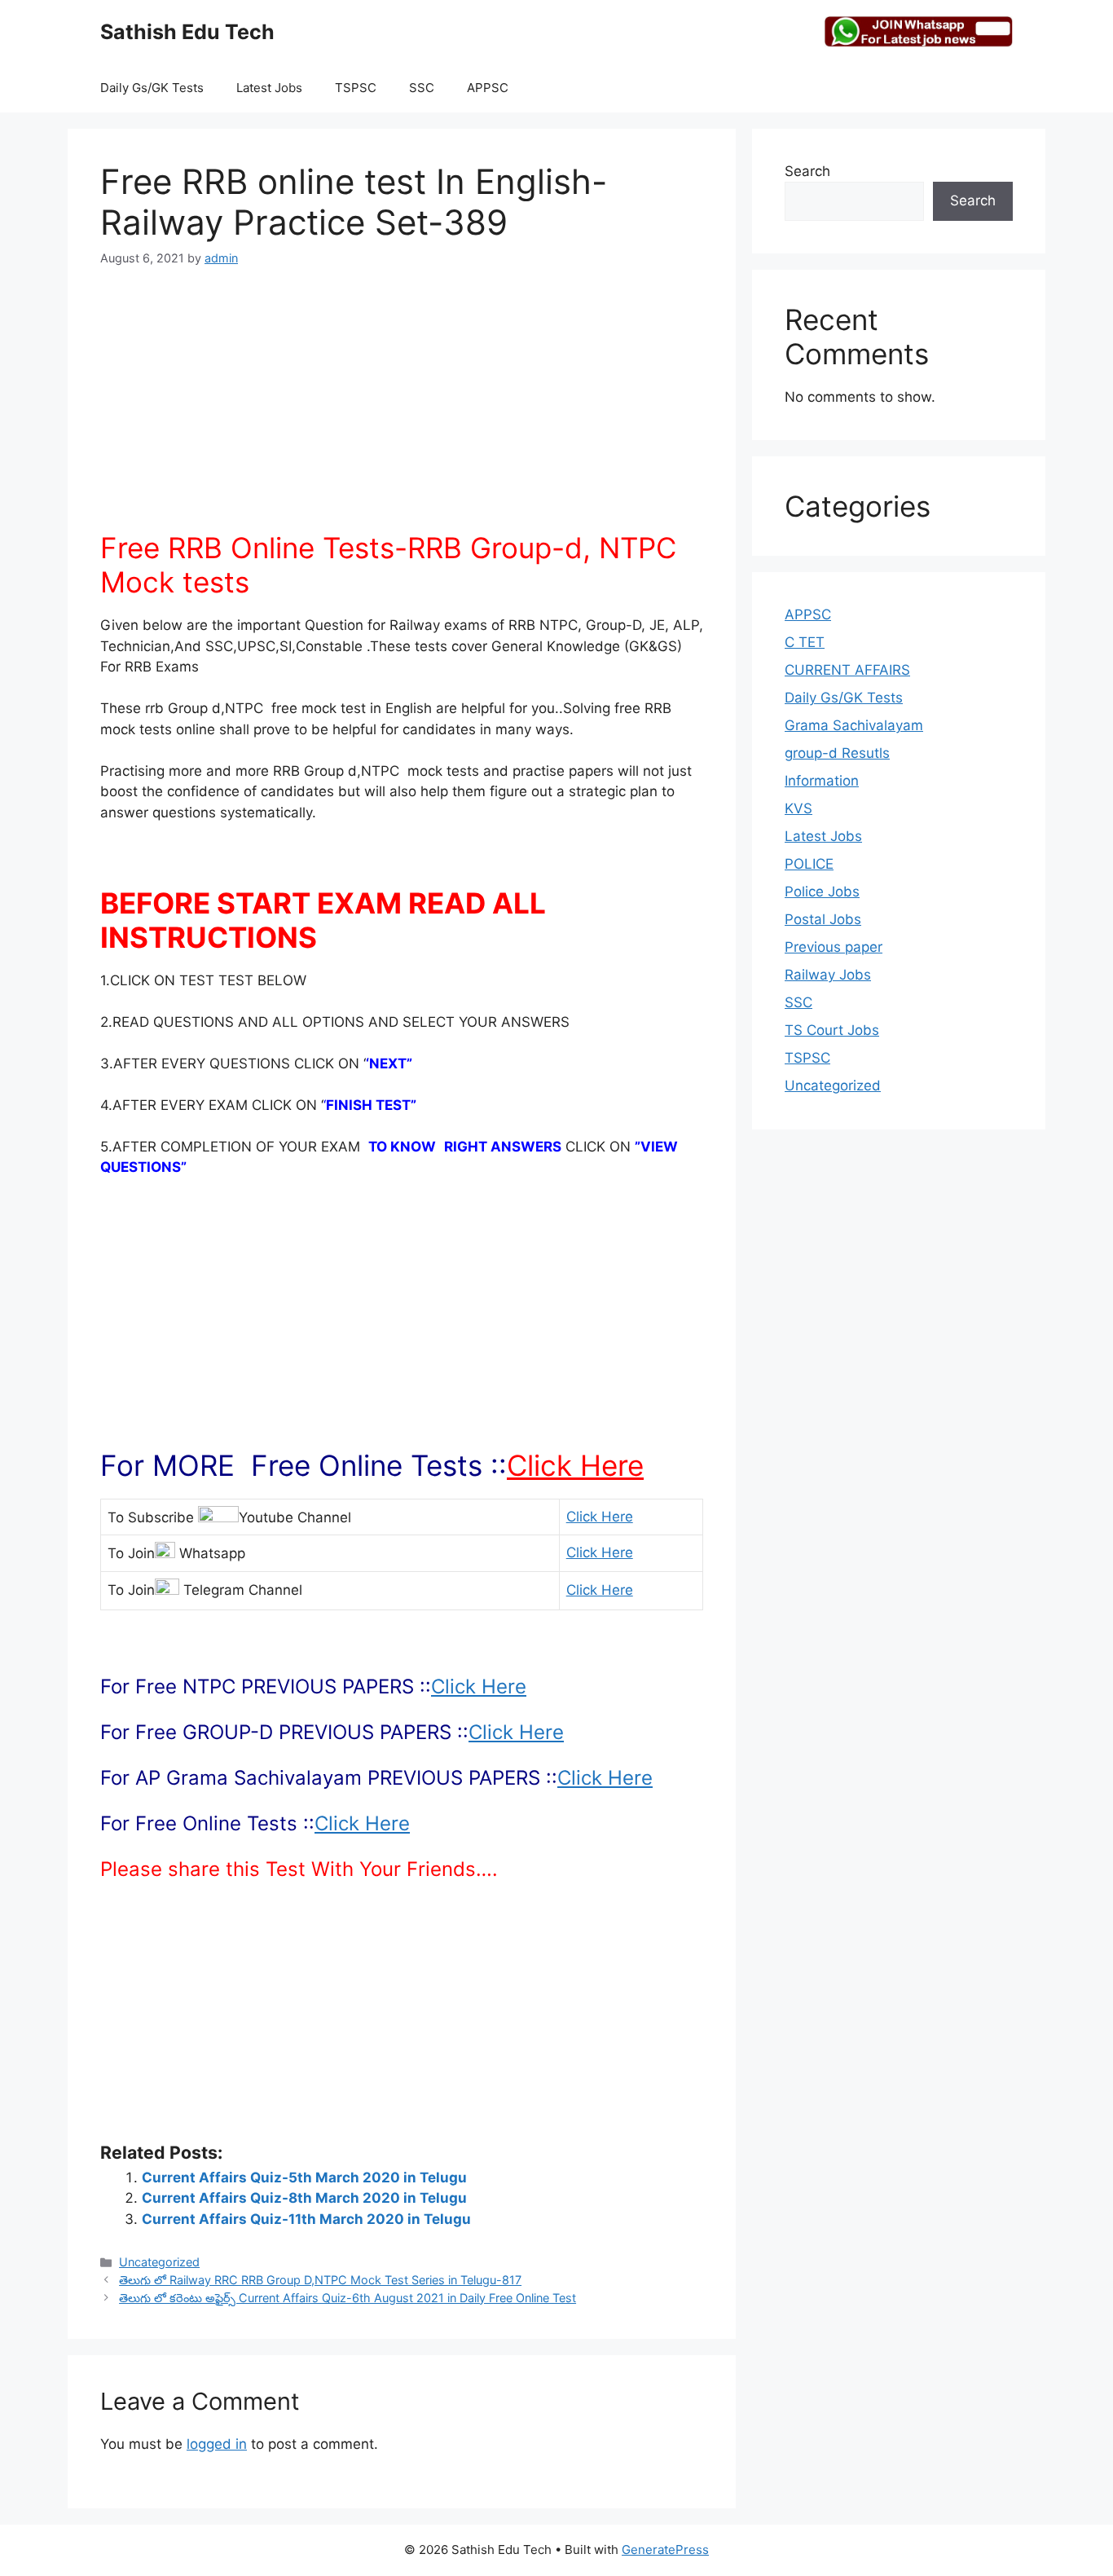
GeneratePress (665, 2550)
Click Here (575, 1465)
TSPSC (356, 88)
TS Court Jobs (832, 1030)
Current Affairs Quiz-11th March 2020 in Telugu (306, 2219)
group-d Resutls (837, 753)
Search (807, 171)
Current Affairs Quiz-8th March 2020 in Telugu (304, 2198)
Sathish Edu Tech (187, 32)
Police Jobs (822, 892)
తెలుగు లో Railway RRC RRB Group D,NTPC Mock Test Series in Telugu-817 (320, 2280)
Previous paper (834, 947)
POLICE (809, 864)
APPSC (488, 88)
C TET (805, 642)
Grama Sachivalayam (854, 725)
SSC (422, 88)
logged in (217, 2444)
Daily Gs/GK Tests (152, 88)
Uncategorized (159, 2262)
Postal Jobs (823, 919)
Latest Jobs (269, 88)
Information (822, 781)
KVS (798, 808)
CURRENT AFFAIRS (847, 670)
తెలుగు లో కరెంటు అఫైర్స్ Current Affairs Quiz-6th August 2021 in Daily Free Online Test (348, 2298)
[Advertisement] (402, 408)
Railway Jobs (828, 975)
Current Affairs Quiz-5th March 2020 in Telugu (304, 2177)
